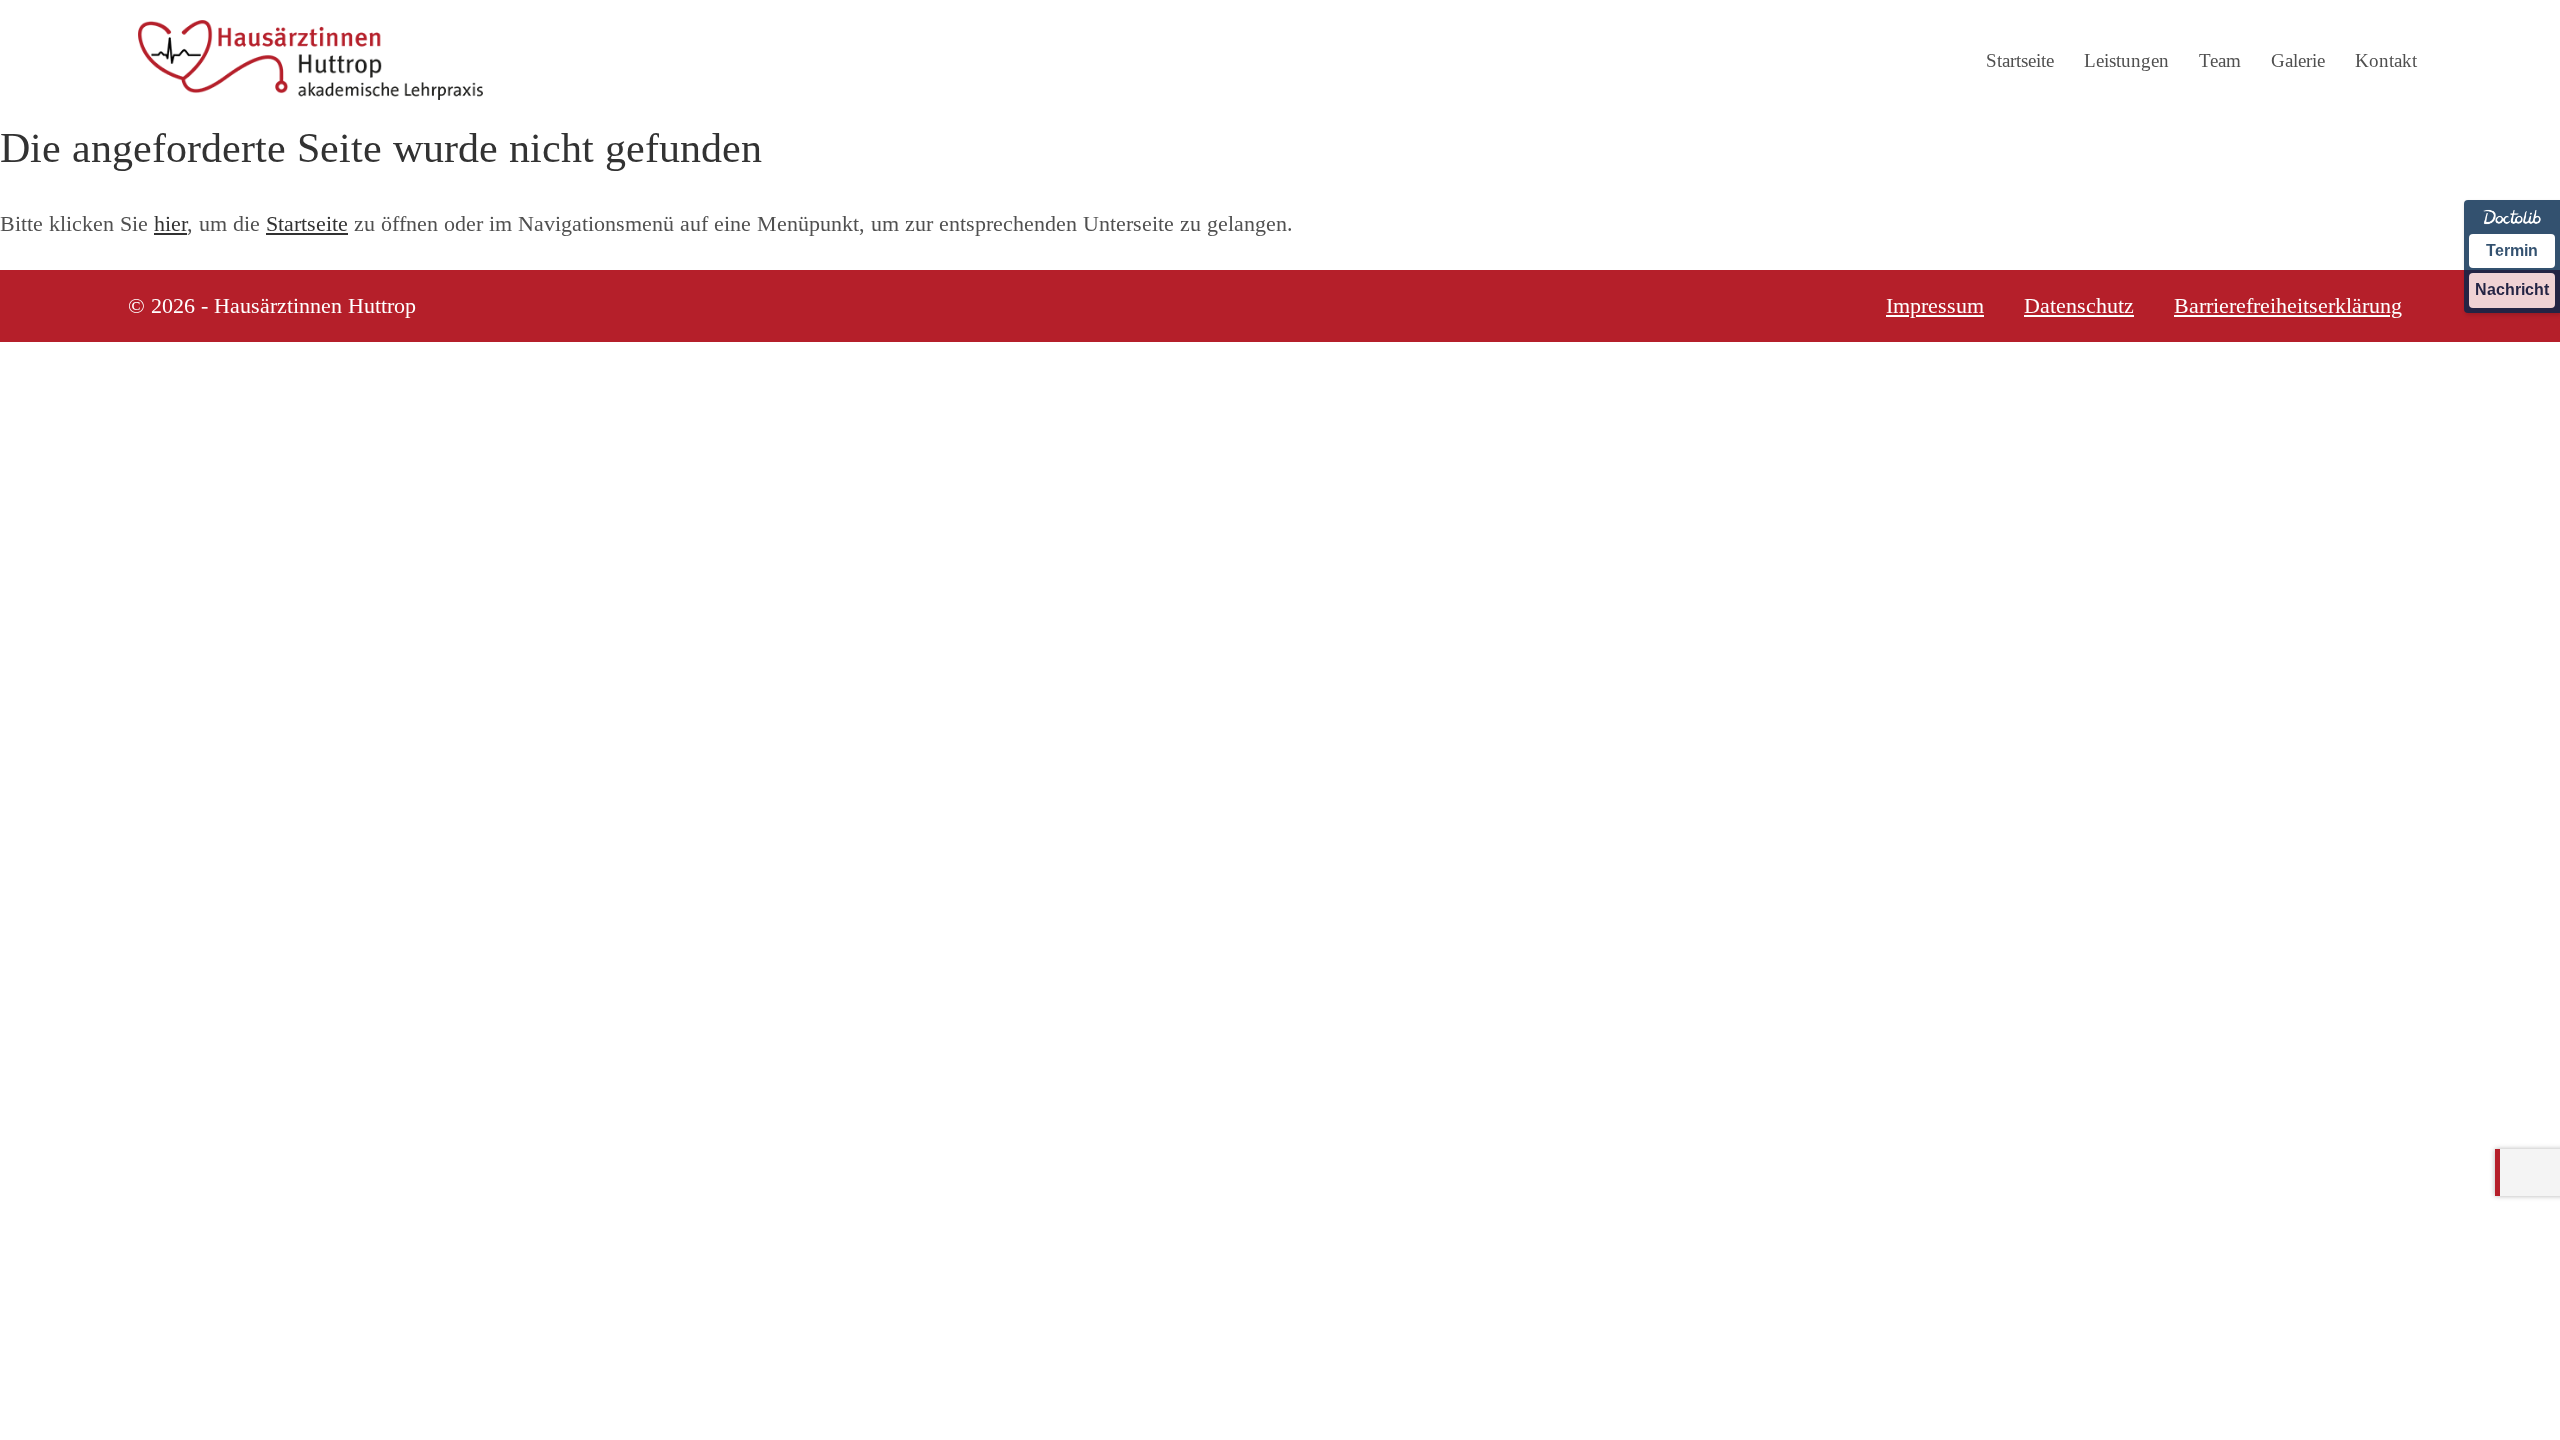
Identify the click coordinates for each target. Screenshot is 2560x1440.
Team (2220, 60)
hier (170, 224)
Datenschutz (2079, 306)
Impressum (1935, 306)
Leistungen (2126, 60)
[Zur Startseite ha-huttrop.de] (310, 60)
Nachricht (2512, 289)
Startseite (2020, 60)
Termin (2512, 250)
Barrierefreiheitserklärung (2288, 306)
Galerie (2298, 60)
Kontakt (2386, 60)
